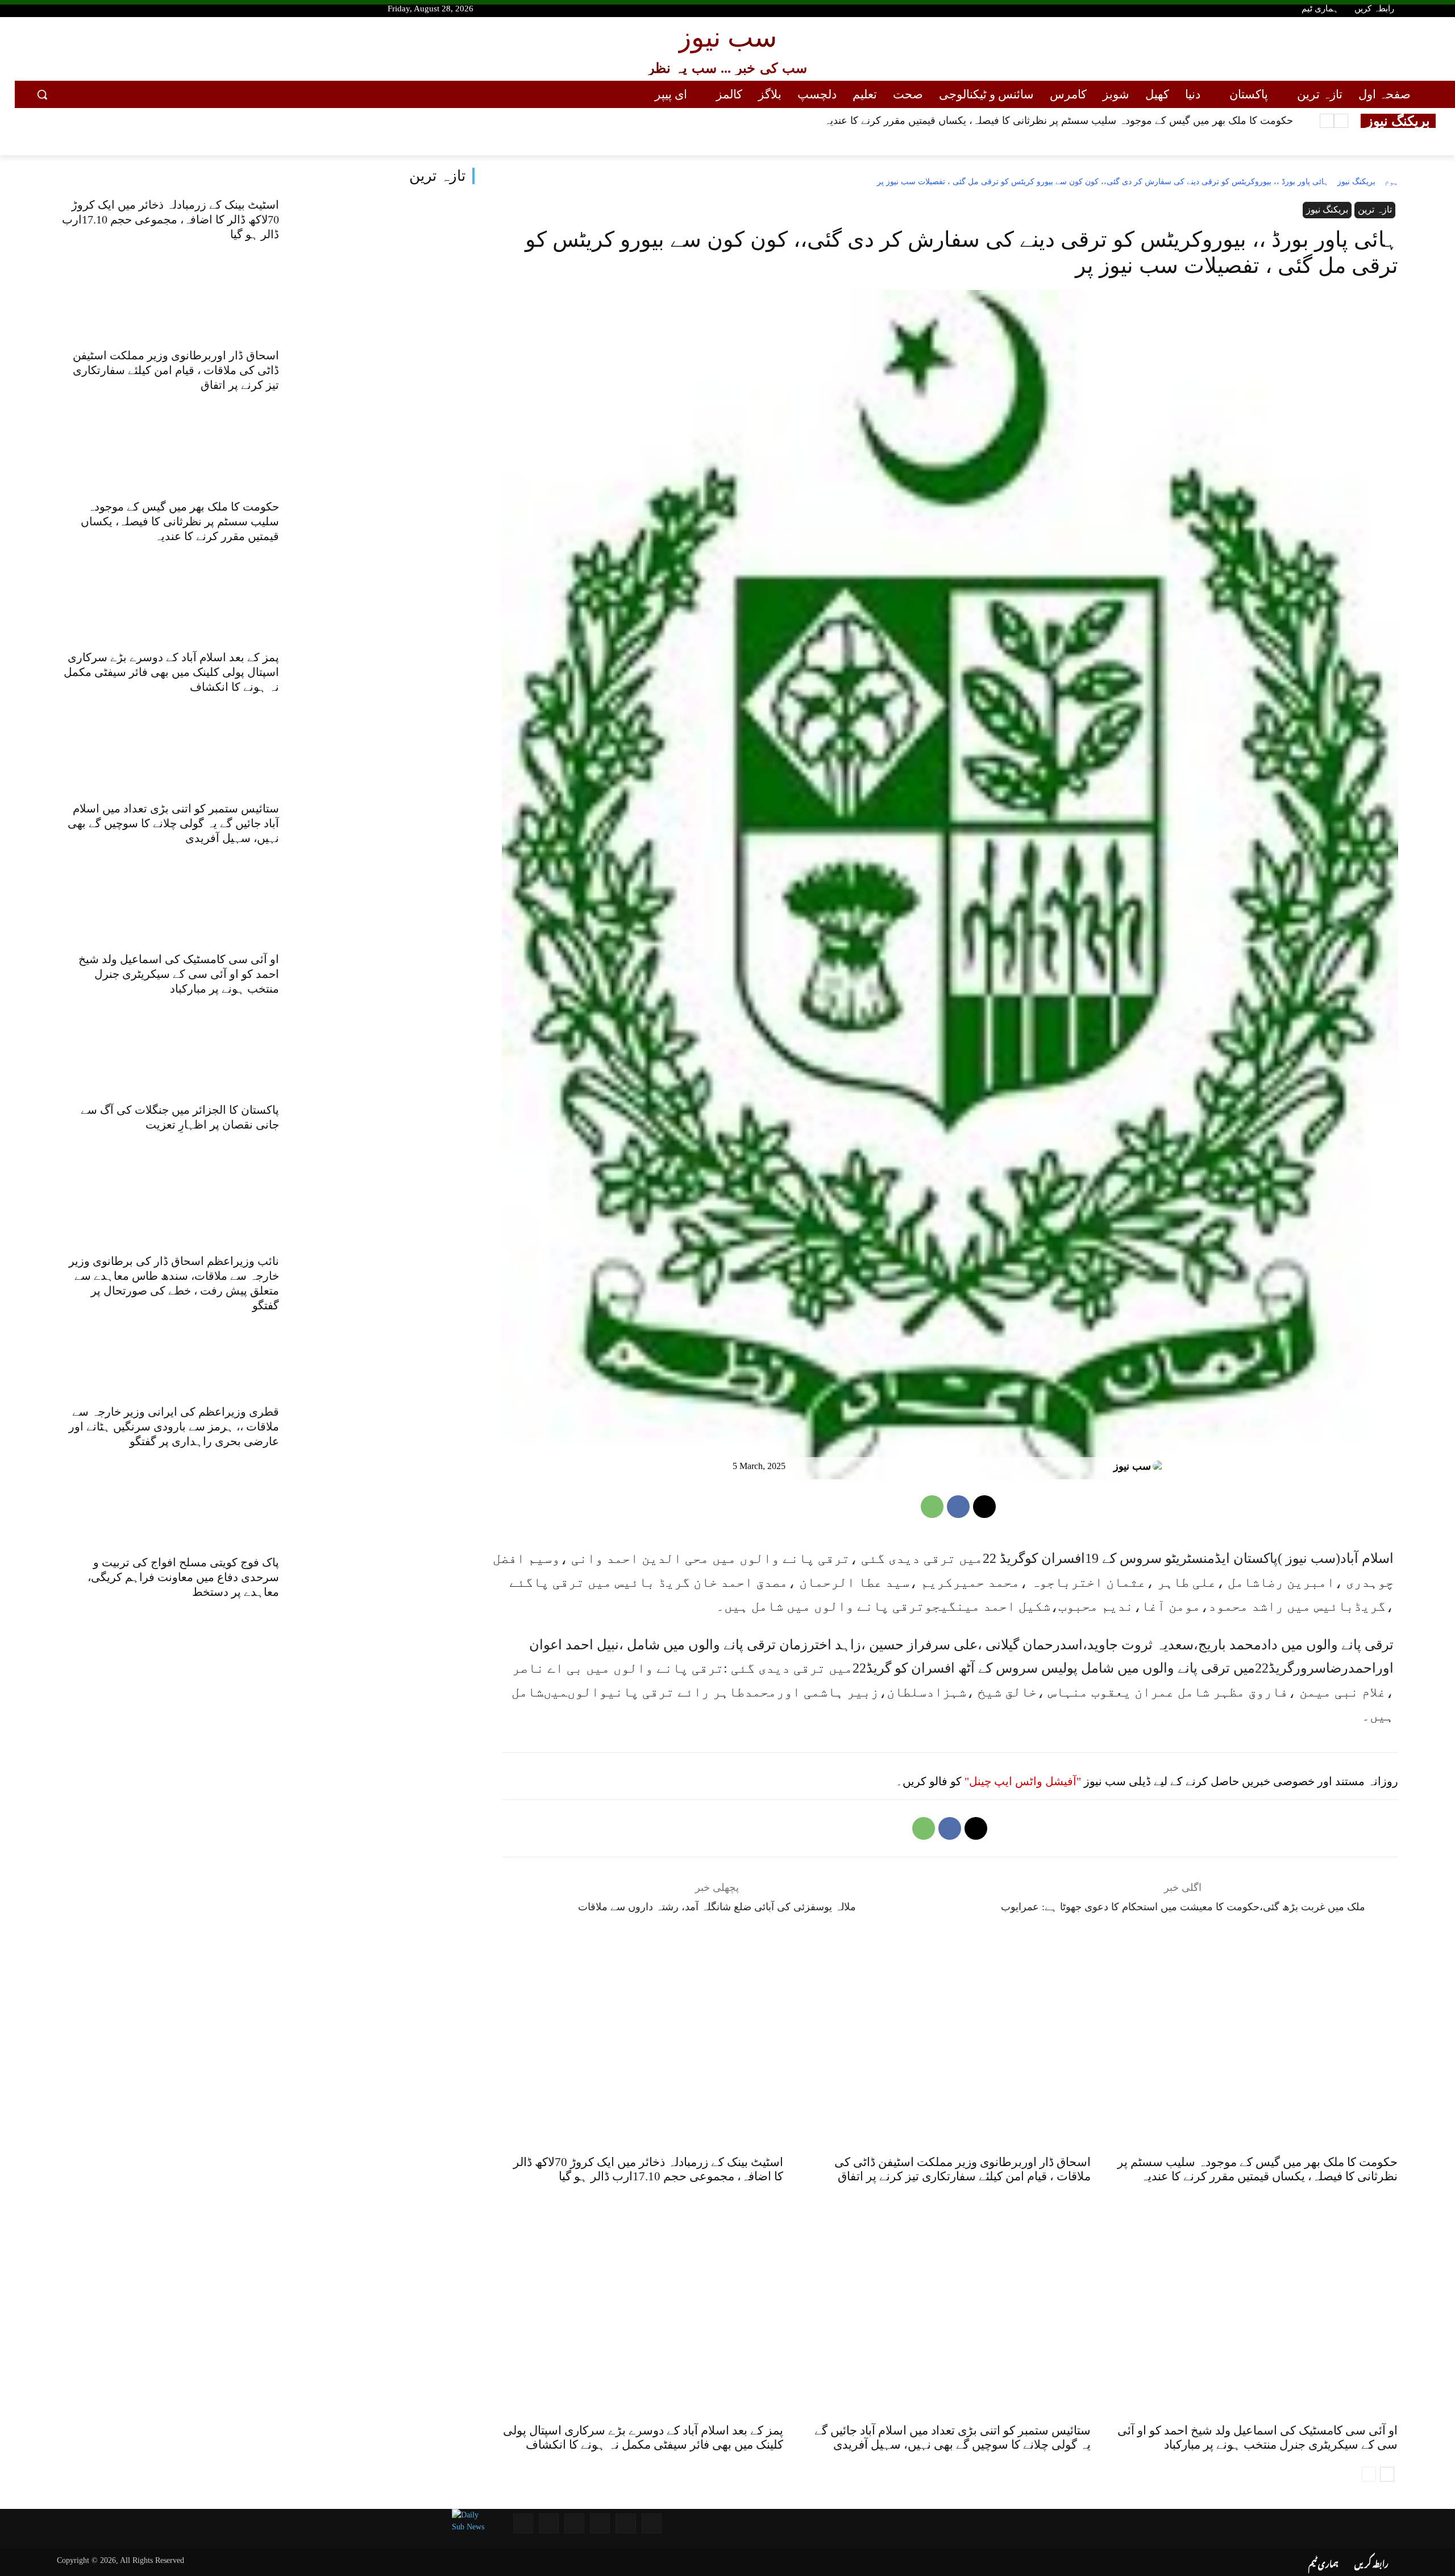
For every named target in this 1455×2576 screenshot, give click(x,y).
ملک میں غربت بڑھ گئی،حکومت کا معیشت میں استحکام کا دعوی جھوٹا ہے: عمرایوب (1183, 1907)
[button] (42, 94)
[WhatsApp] (932, 1507)
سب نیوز (1132, 1466)
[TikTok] (118, 10)
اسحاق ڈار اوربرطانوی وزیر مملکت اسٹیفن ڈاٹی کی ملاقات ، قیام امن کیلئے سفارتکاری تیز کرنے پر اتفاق (176, 370)
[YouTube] (37, 10)
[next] (1327, 121)
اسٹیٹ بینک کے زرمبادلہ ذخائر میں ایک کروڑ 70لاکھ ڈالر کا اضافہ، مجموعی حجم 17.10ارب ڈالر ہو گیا (171, 219)
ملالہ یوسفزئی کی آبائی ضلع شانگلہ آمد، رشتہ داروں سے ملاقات (717, 1907)
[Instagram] (97, 10)
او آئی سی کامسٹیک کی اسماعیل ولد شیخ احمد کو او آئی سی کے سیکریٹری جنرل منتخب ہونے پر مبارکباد (179, 974)
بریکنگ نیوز (1356, 182)
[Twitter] (77, 10)
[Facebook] (57, 10)
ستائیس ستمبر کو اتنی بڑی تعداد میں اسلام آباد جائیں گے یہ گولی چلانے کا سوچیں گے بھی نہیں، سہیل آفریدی (173, 823)
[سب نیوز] (1160, 1466)
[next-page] (1387, 2474)
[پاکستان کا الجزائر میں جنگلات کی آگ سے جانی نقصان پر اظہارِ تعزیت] (388, 1166)
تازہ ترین (437, 176)
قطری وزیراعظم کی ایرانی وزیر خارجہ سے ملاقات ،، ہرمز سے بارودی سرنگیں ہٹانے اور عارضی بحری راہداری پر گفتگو (174, 1426)
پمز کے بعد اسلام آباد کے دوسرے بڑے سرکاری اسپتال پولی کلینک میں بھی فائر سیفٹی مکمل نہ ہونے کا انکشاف (1059, 121)
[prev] (1341, 121)
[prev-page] (1369, 2474)
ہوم (1391, 182)
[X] (984, 1507)
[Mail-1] (549, 2523)
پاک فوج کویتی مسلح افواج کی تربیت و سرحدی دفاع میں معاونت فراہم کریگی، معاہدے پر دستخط (183, 1577)
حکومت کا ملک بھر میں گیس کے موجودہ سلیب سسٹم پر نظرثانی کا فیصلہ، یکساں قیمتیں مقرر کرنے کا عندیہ (180, 521)
